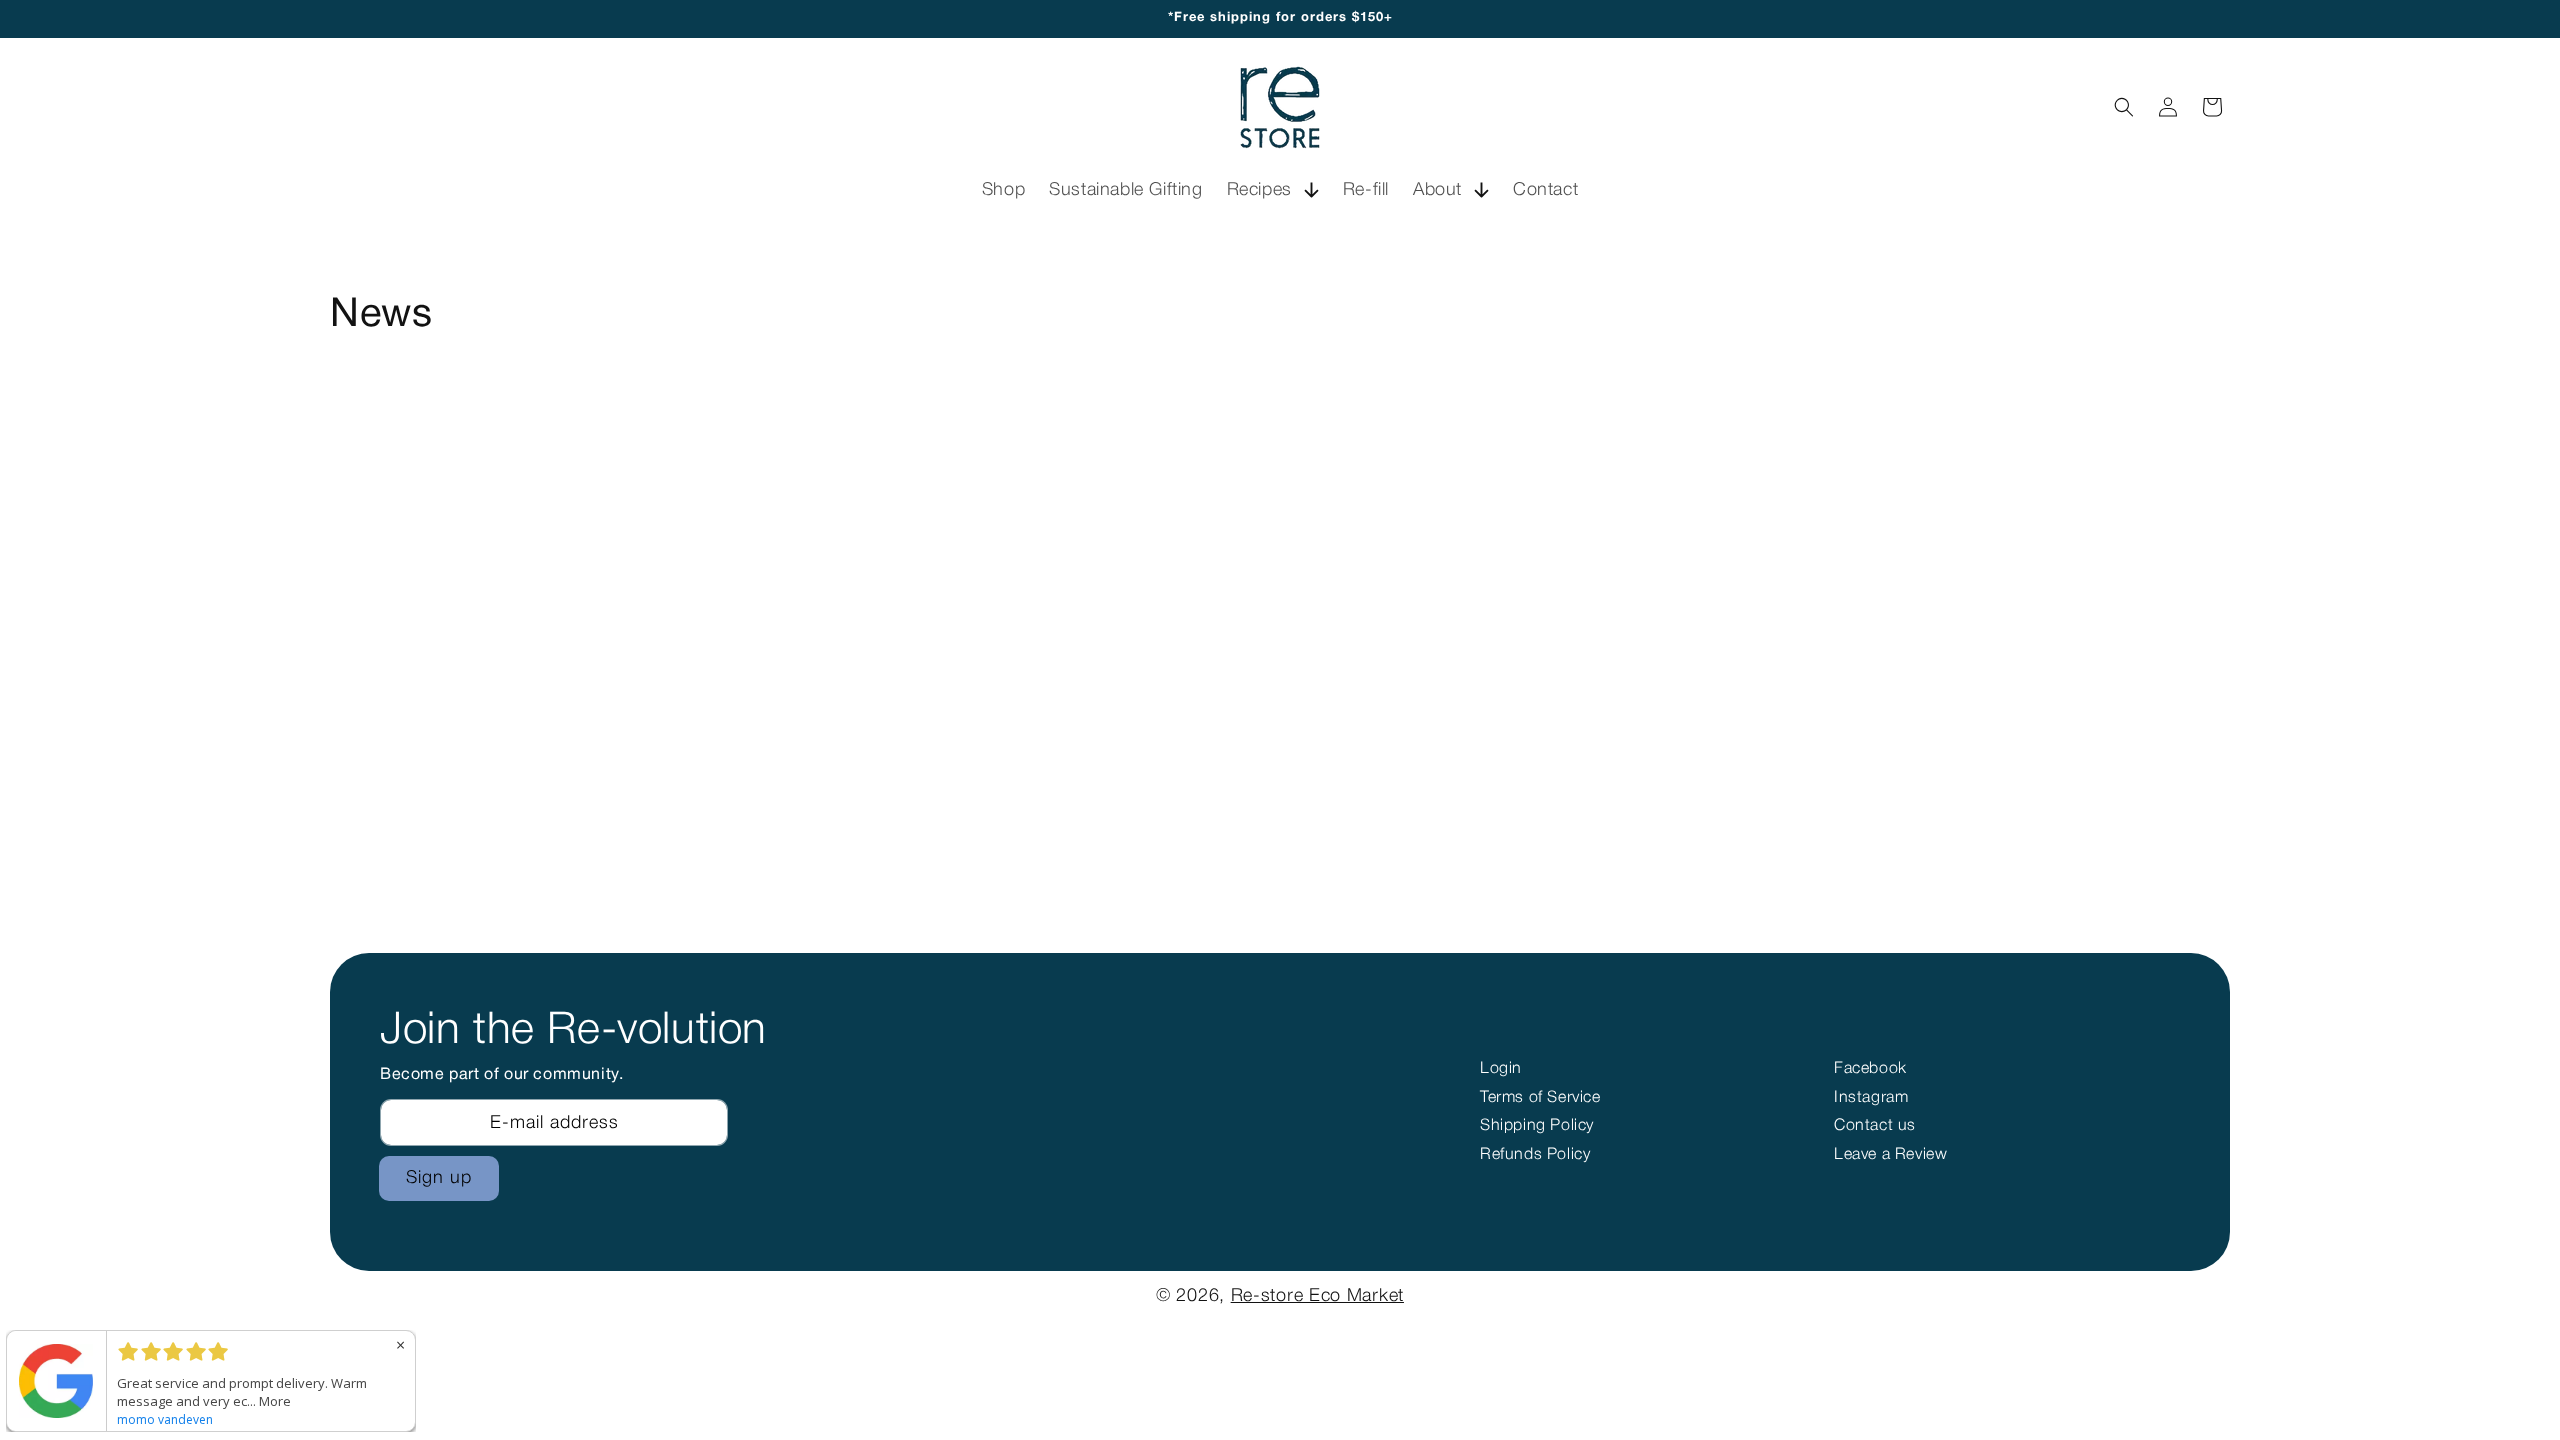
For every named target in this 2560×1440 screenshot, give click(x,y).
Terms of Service (1540, 1098)
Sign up (439, 1178)
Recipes (1259, 190)
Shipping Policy (1537, 1126)
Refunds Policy (1535, 1155)
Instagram (1871, 1098)
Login (1501, 1069)
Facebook (1870, 1069)
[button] (1273, 190)
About (1437, 190)
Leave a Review (1890, 1155)
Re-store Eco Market (1317, 1296)
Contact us (1875, 1126)
